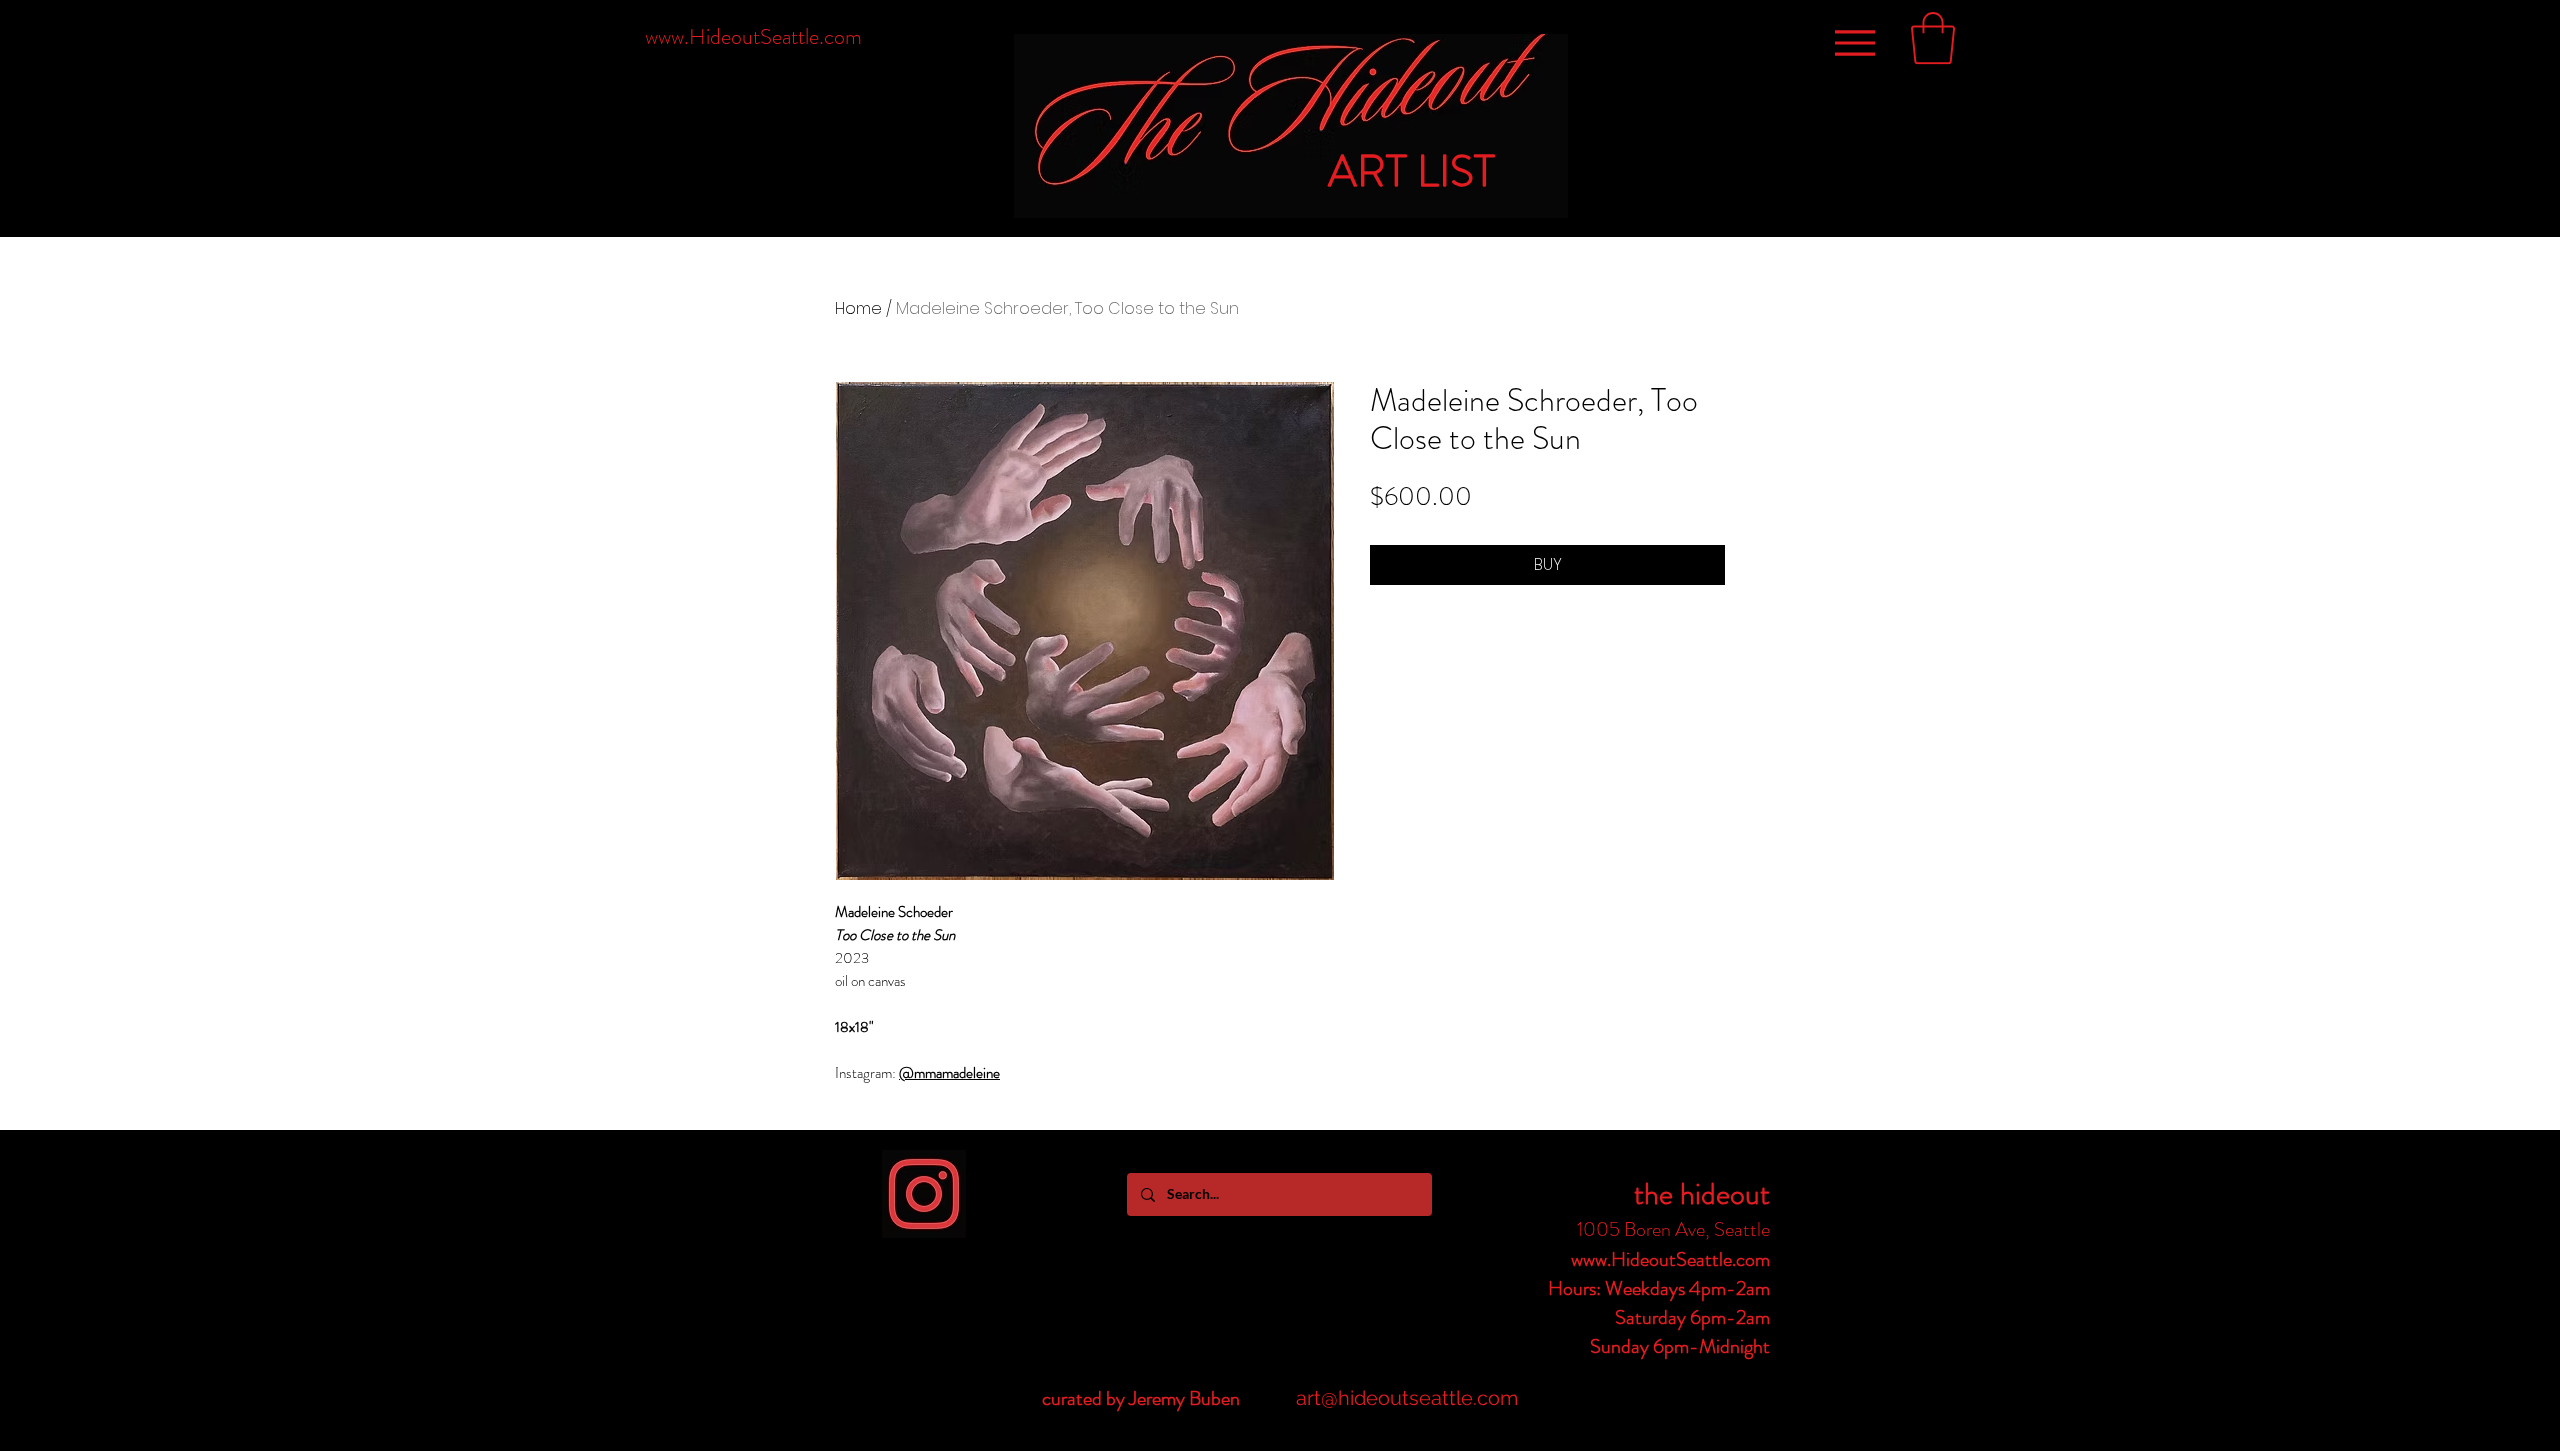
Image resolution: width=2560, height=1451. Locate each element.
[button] (1933, 38)
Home (858, 308)
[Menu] (1854, 42)
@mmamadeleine (949, 1073)
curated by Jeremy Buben (1141, 1398)
